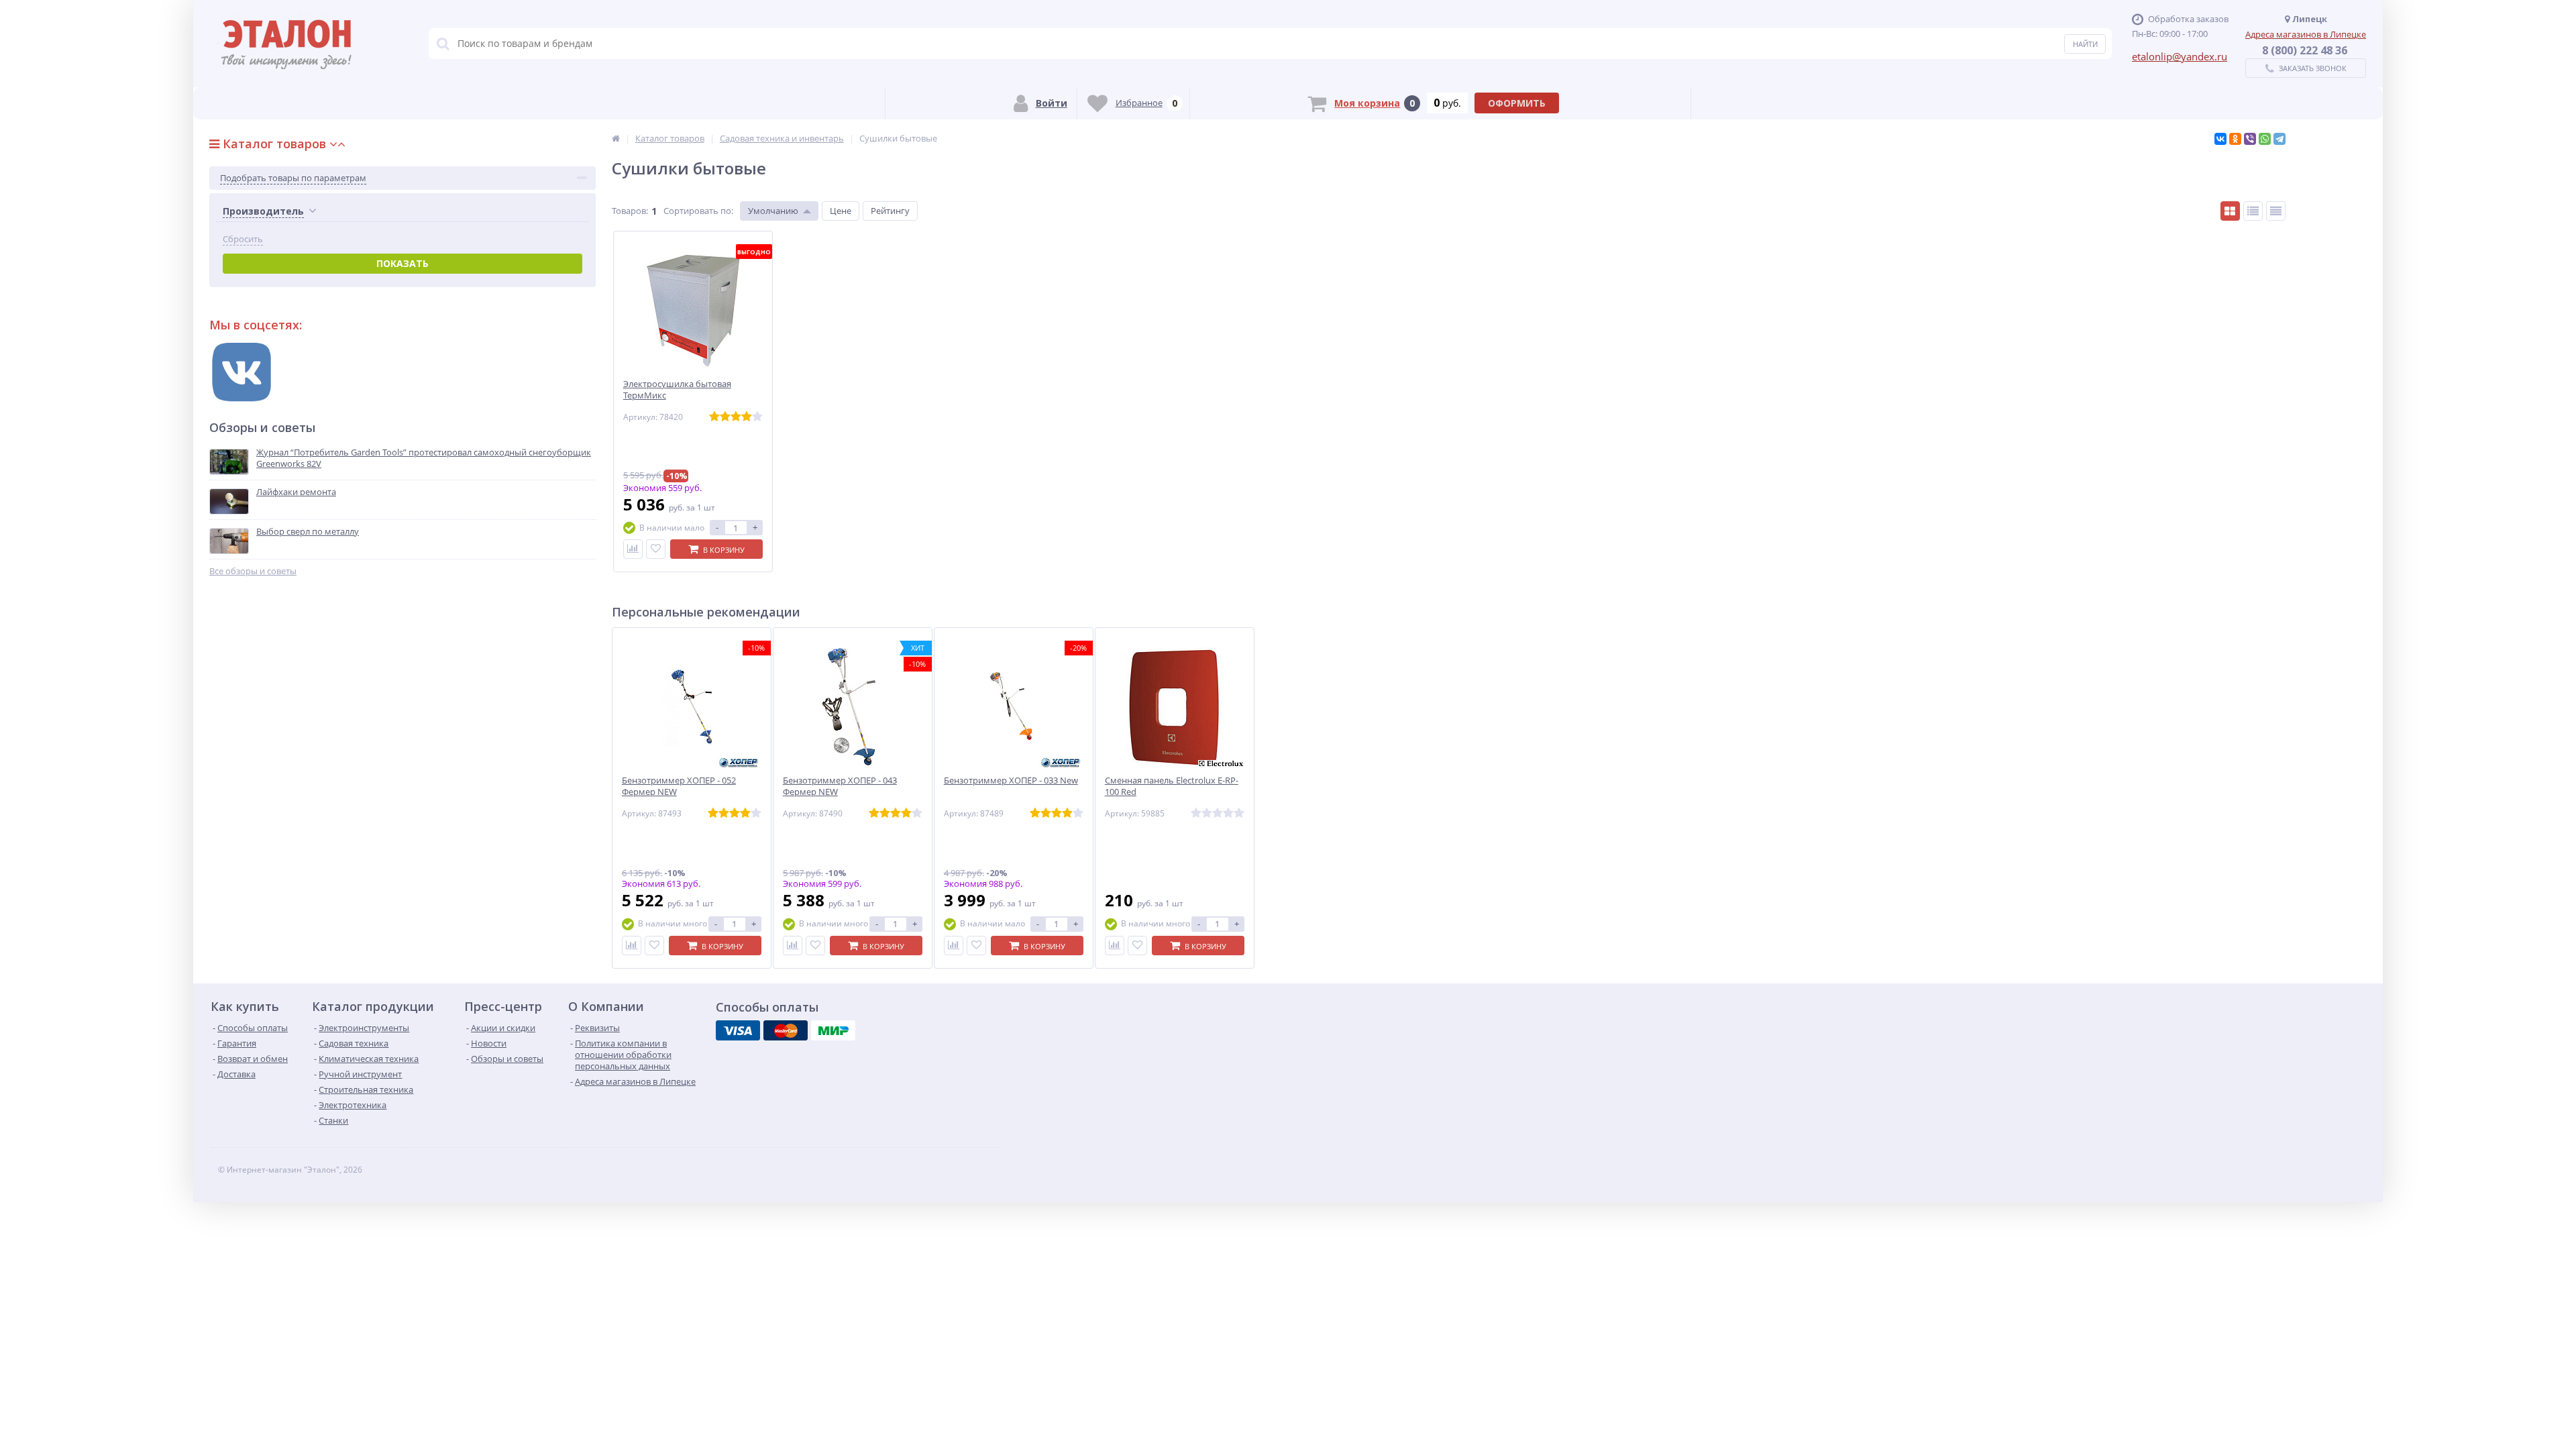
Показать (402, 263)
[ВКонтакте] (2220, 139)
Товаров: (630, 211)
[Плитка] (2230, 211)
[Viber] (2250, 139)
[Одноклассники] (2235, 139)
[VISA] (738, 1030)
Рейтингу (890, 211)
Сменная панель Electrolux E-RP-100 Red (1172, 786)
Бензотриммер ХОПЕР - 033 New (1011, 781)
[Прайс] (2276, 211)
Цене (841, 211)
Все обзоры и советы (253, 571)
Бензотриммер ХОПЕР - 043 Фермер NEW (840, 786)
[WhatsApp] (2265, 139)
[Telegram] (2279, 139)
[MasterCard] (786, 1030)
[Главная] (616, 138)
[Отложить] (656, 549)
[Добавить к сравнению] (633, 549)
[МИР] (833, 1030)
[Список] (2253, 211)
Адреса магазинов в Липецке (2306, 34)
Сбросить (243, 239)
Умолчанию (773, 211)
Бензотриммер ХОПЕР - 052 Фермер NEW (679, 786)
